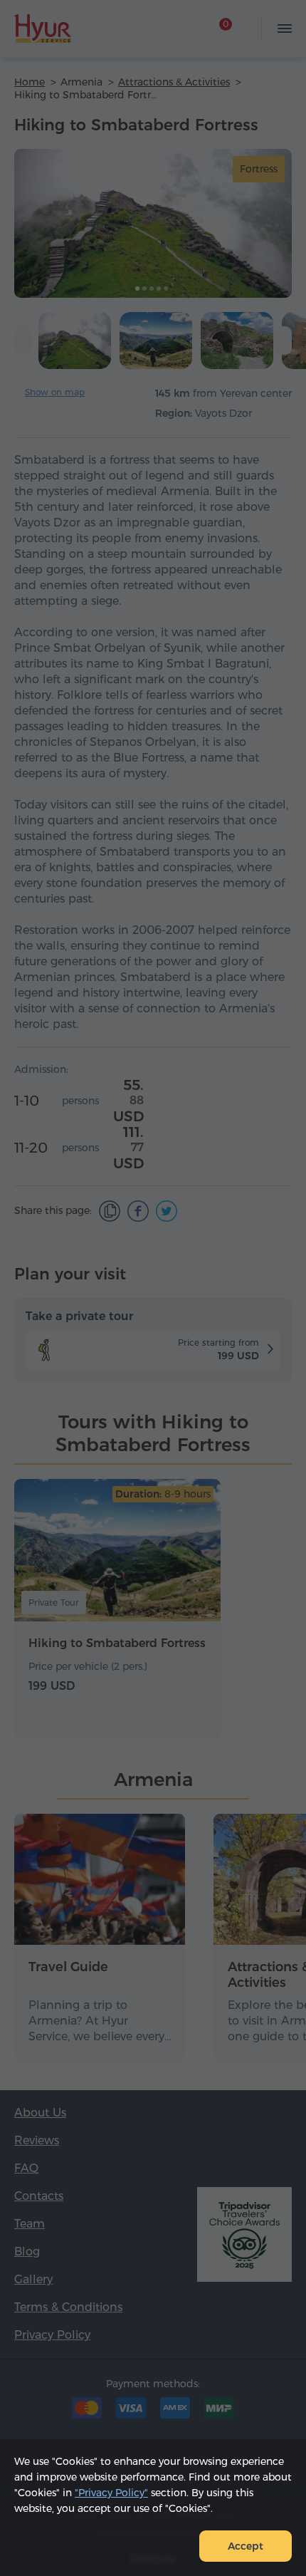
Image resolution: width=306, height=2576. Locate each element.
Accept (246, 2546)
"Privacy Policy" (111, 2493)
